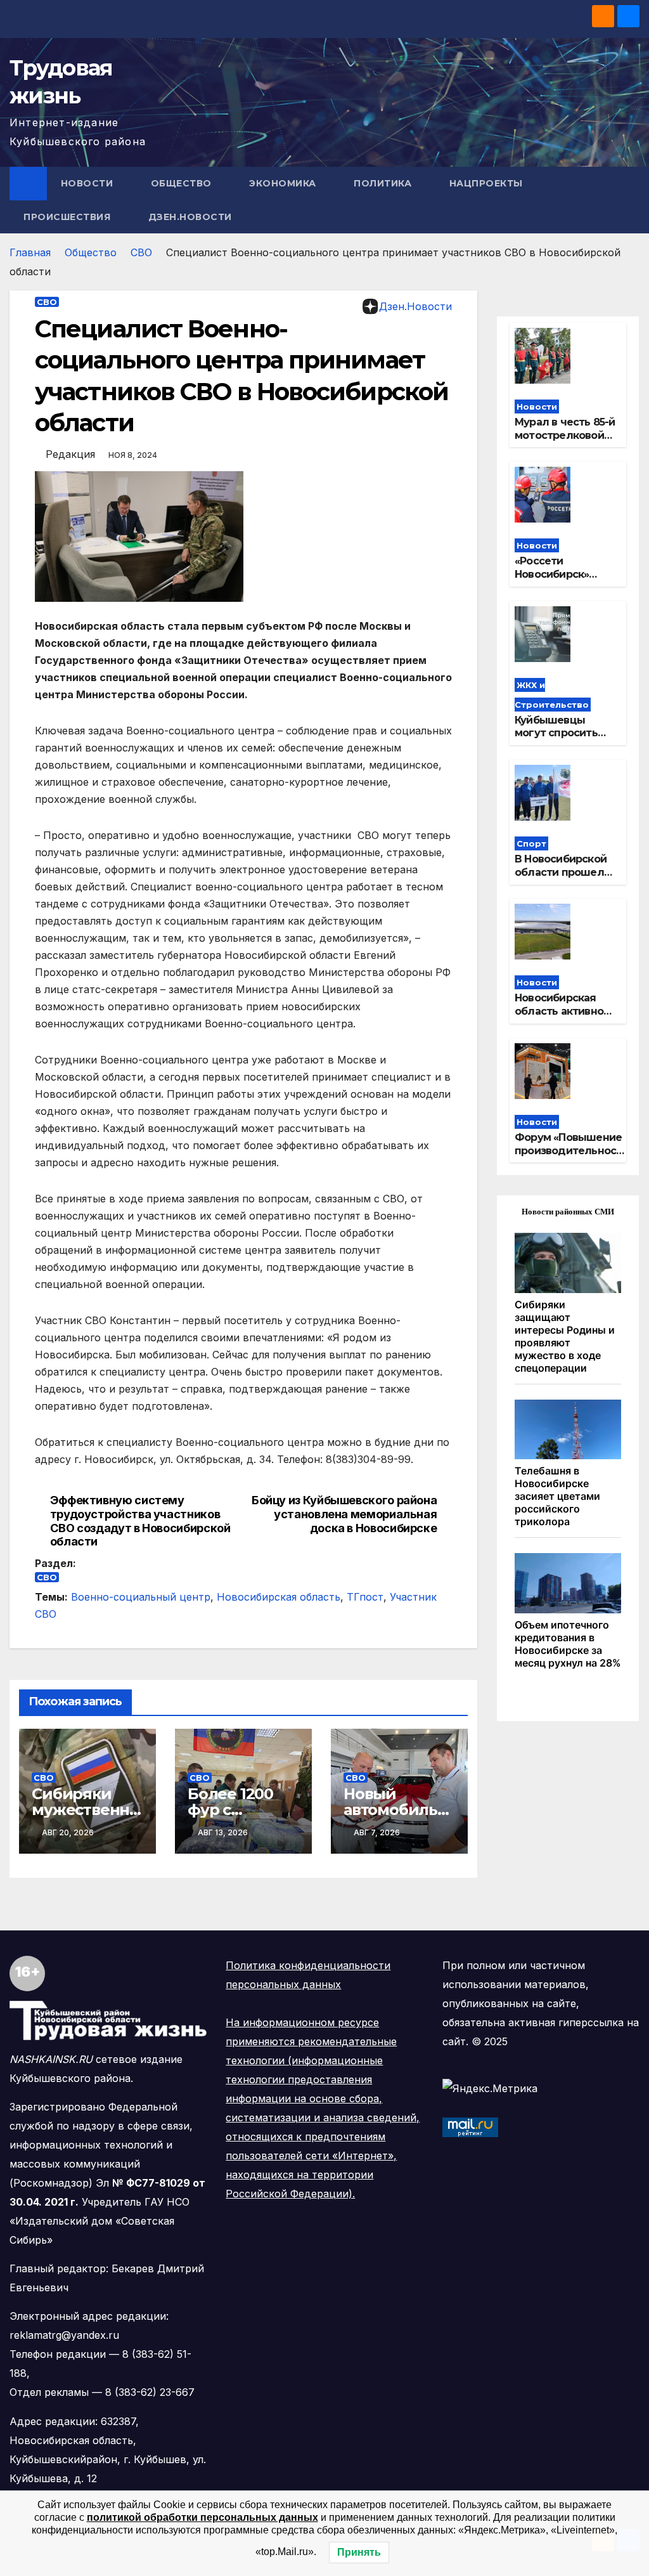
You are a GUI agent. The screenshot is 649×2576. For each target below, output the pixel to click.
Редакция (70, 454)
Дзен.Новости (190, 217)
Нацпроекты (488, 183)
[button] (631, 200)
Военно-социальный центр (141, 1597)
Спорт (531, 843)
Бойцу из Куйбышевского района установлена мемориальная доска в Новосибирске (344, 1514)
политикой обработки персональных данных (202, 2517)
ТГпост (365, 1597)
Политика (384, 183)
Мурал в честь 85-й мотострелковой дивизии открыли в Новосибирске (565, 442)
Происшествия (68, 217)
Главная (30, 252)
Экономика (284, 183)
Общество (183, 183)
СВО (141, 252)
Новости (88, 183)
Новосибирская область (279, 1597)
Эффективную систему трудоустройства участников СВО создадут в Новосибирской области (140, 1521)
